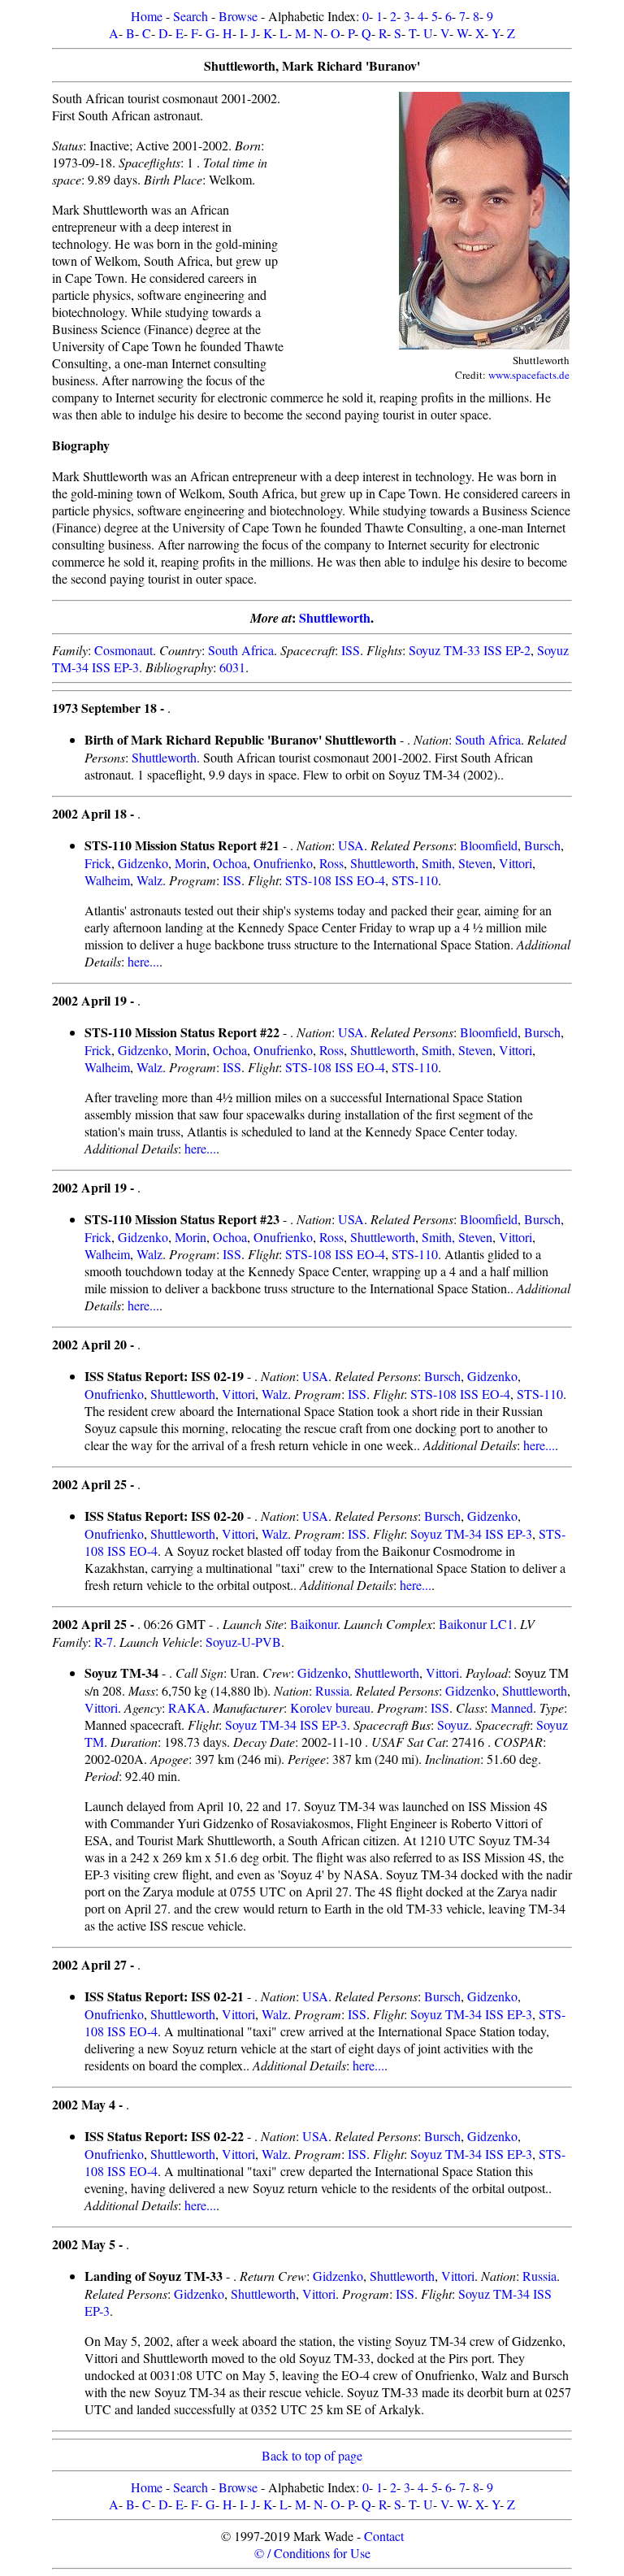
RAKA (187, 1707)
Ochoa (230, 863)
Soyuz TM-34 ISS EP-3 (471, 1533)
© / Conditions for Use (312, 2553)
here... (143, 961)
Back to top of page (312, 2455)
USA (351, 845)
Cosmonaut (123, 650)
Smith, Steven (457, 863)
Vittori (516, 863)
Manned (512, 1707)
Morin (191, 863)
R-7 (104, 1642)
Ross (331, 863)
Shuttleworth (335, 617)
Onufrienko (283, 863)
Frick (98, 863)
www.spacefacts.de (529, 375)
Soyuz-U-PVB (243, 1642)
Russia (332, 1690)
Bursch (542, 845)
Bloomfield (489, 845)
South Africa (241, 650)
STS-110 (415, 880)
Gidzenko (143, 863)
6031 (232, 667)
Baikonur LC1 (476, 1624)
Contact (384, 2536)
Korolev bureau (330, 1707)
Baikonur (314, 1624)
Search (191, 16)
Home (147, 16)
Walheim (107, 880)
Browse (238, 16)
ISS (351, 650)
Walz (149, 880)
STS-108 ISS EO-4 (335, 880)
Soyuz (453, 1725)
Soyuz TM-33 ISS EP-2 (470, 650)
